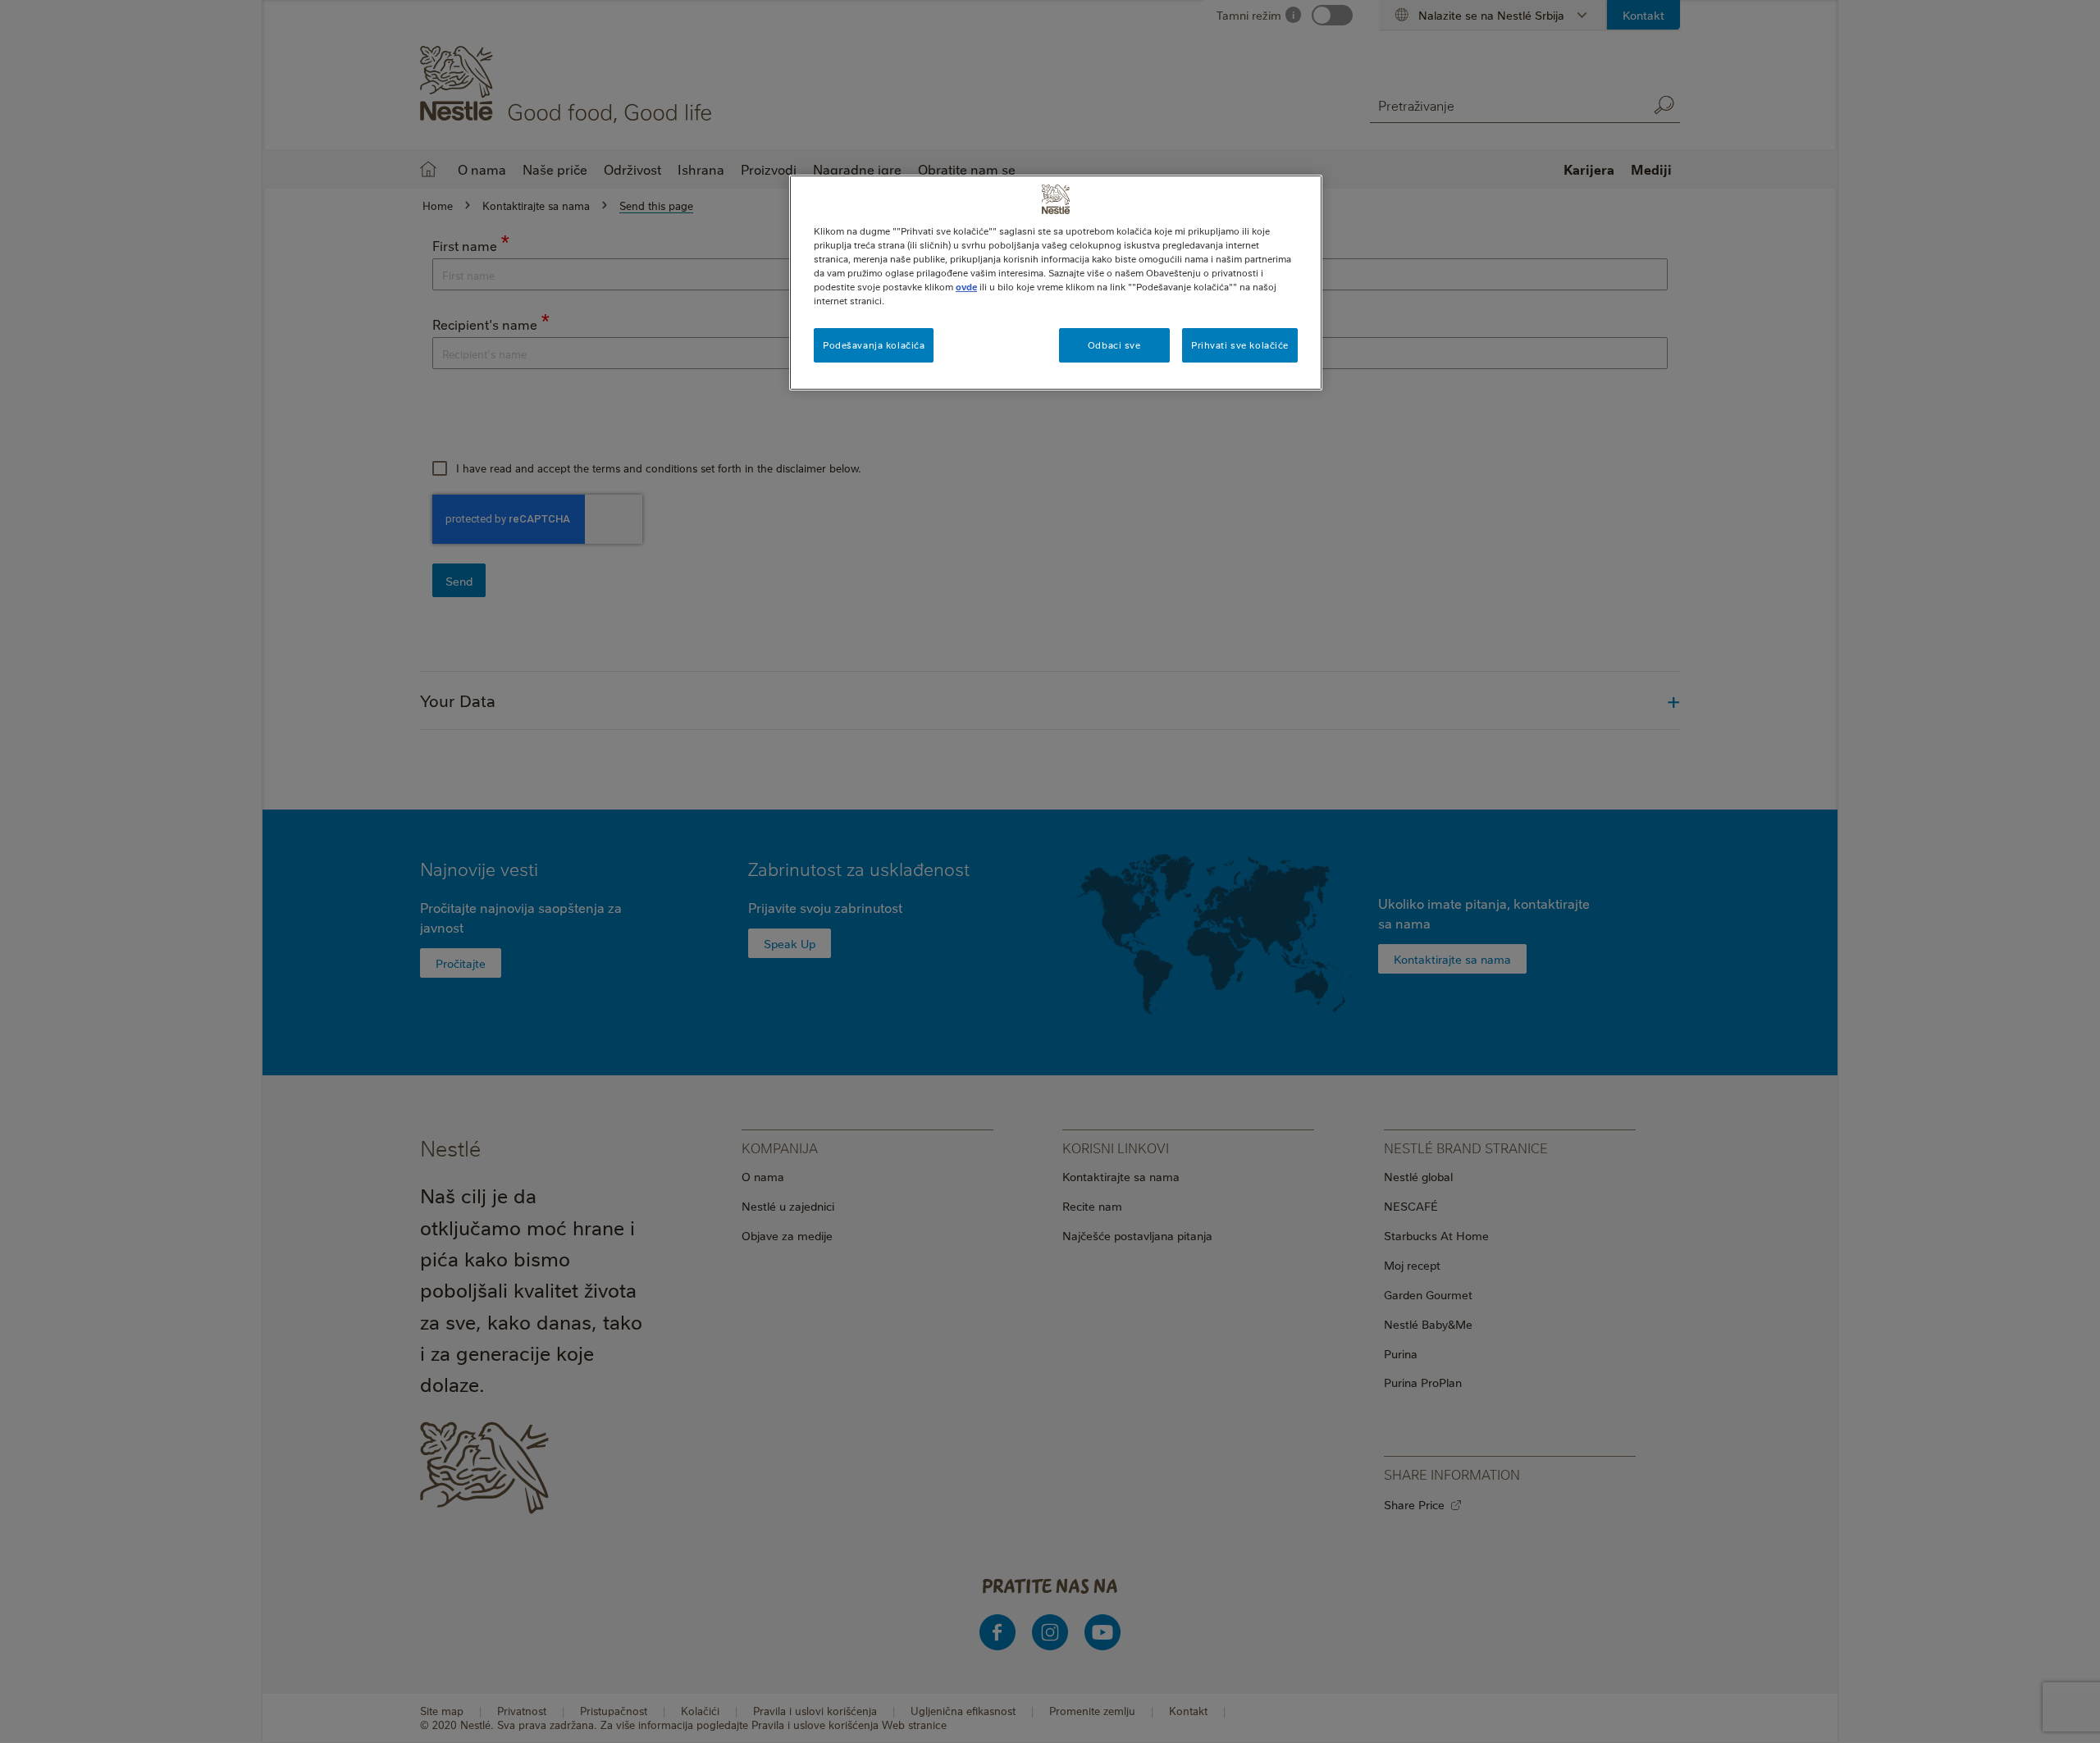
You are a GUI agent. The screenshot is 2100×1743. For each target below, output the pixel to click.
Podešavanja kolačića (874, 345)
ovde (966, 287)
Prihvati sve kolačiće (1240, 345)
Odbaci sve (1114, 345)
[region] (1056, 283)
